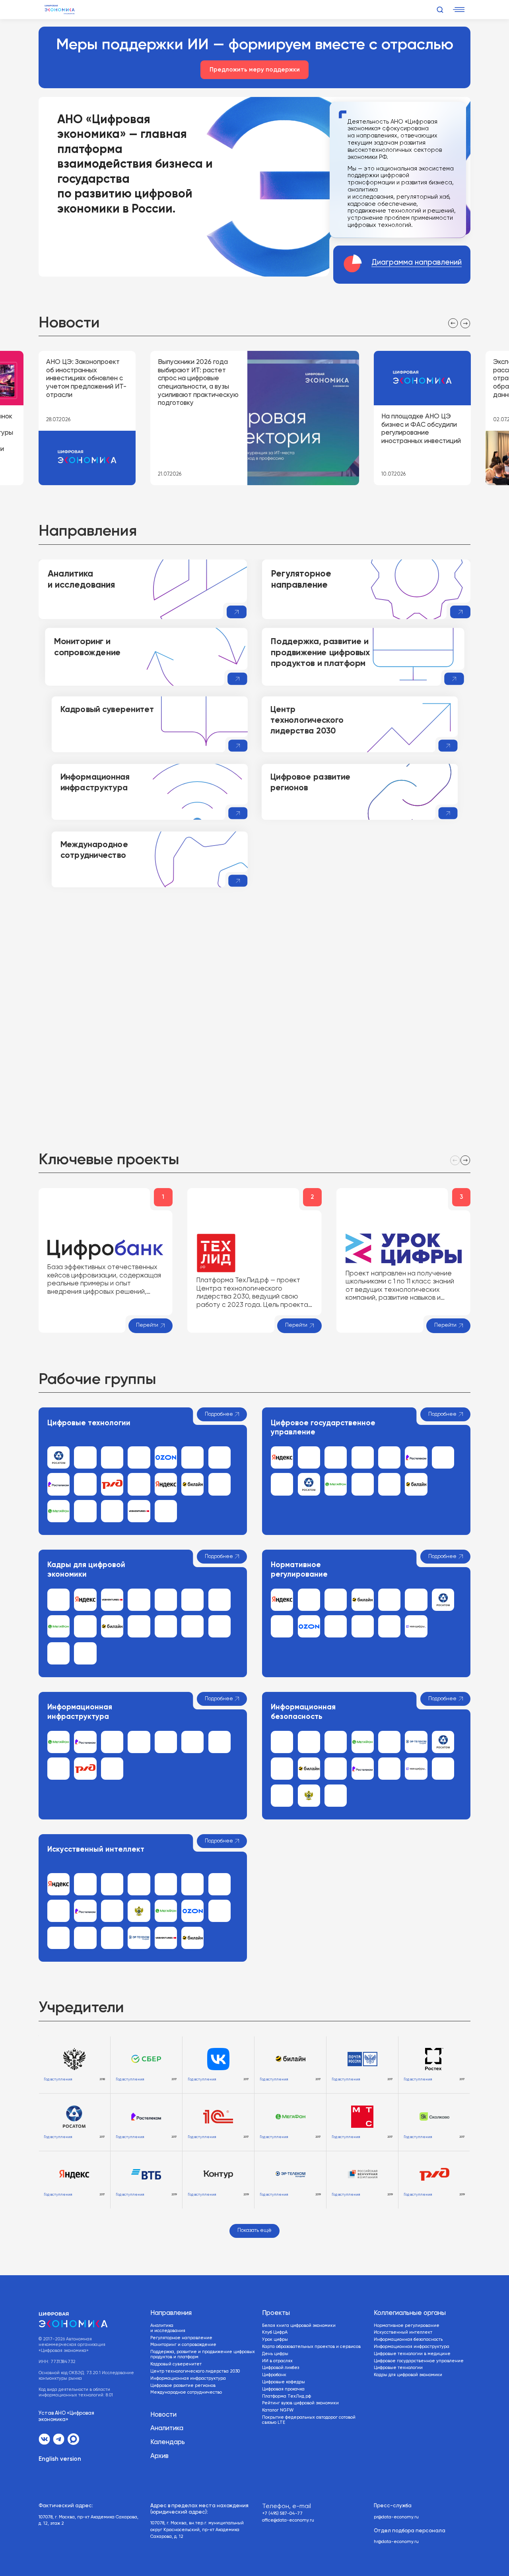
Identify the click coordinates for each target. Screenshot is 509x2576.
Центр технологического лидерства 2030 (195, 2371)
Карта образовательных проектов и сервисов (311, 2347)
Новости (163, 2415)
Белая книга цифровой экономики (299, 2326)
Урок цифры (275, 2340)
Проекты (276, 2313)
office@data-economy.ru (288, 2520)
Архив (159, 2456)
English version (60, 2459)
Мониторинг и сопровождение (183, 2345)
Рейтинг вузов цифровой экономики (300, 2403)
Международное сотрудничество (186, 2392)
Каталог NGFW (278, 2410)
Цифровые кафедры (284, 2382)
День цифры (275, 2354)
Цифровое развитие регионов (183, 2386)
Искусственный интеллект (403, 2332)
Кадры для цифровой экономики (408, 2375)
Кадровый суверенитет (176, 2364)
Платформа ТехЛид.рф (287, 2396)
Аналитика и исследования (168, 2328)
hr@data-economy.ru (396, 2542)
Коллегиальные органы (410, 2313)
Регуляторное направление (181, 2338)
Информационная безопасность (408, 2340)
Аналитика (167, 2428)
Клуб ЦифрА (275, 2332)
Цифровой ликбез (281, 2368)
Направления (171, 2313)
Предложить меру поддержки (255, 70)
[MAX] (73, 2439)
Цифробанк (274, 2375)
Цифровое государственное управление (419, 2361)
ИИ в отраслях (277, 2361)
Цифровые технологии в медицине (412, 2354)
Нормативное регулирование (407, 2326)
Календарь (168, 2442)
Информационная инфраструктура (188, 2379)
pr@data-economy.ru (396, 2517)
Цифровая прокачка (283, 2389)
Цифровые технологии (398, 2368)
